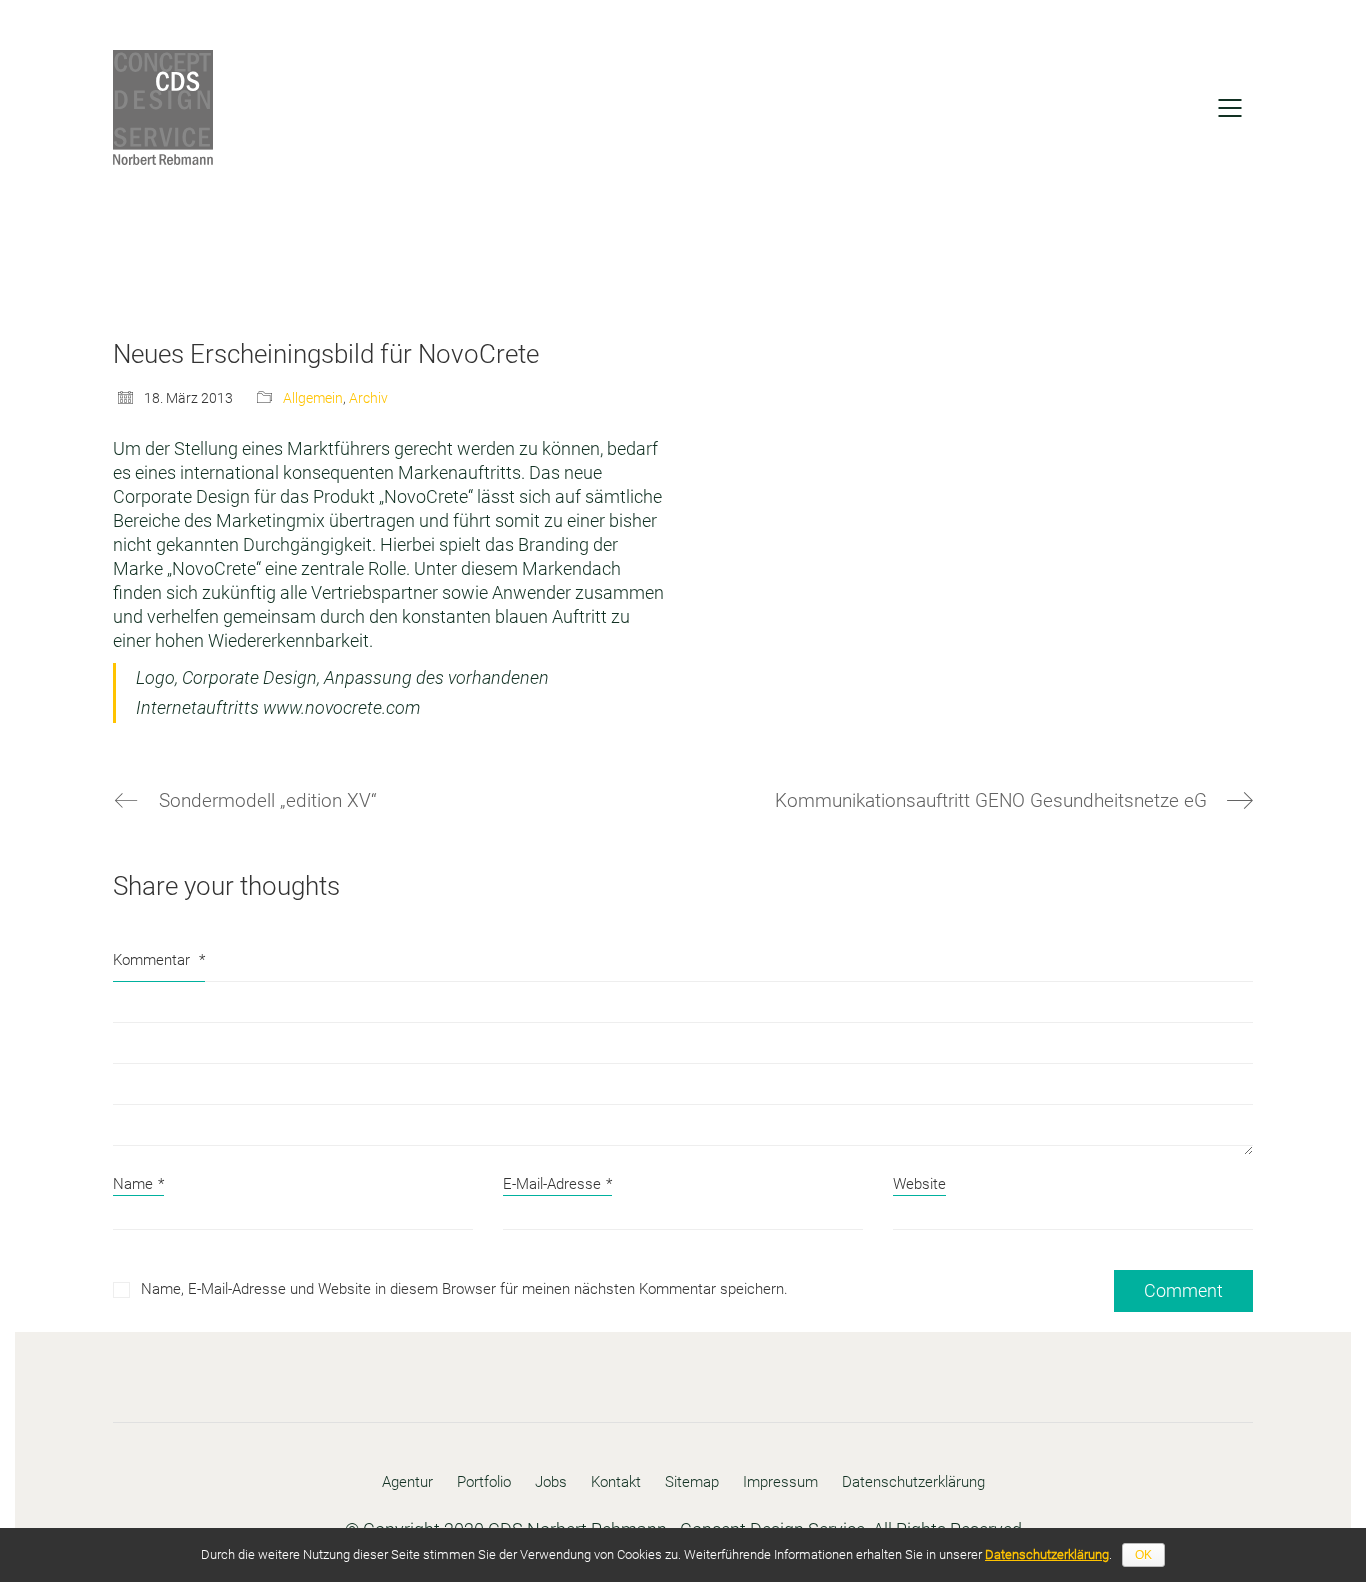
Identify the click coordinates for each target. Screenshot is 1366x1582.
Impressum (780, 1482)
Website (919, 1184)
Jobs (551, 1482)
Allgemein (313, 398)
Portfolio (484, 1482)
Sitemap (692, 1482)
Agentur (407, 1482)
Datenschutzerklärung (913, 1482)
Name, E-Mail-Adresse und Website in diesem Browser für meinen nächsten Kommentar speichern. (464, 1289)
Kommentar (159, 960)
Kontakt (616, 1482)
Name (138, 1184)
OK (1143, 1555)
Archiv (368, 398)
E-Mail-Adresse (557, 1184)
